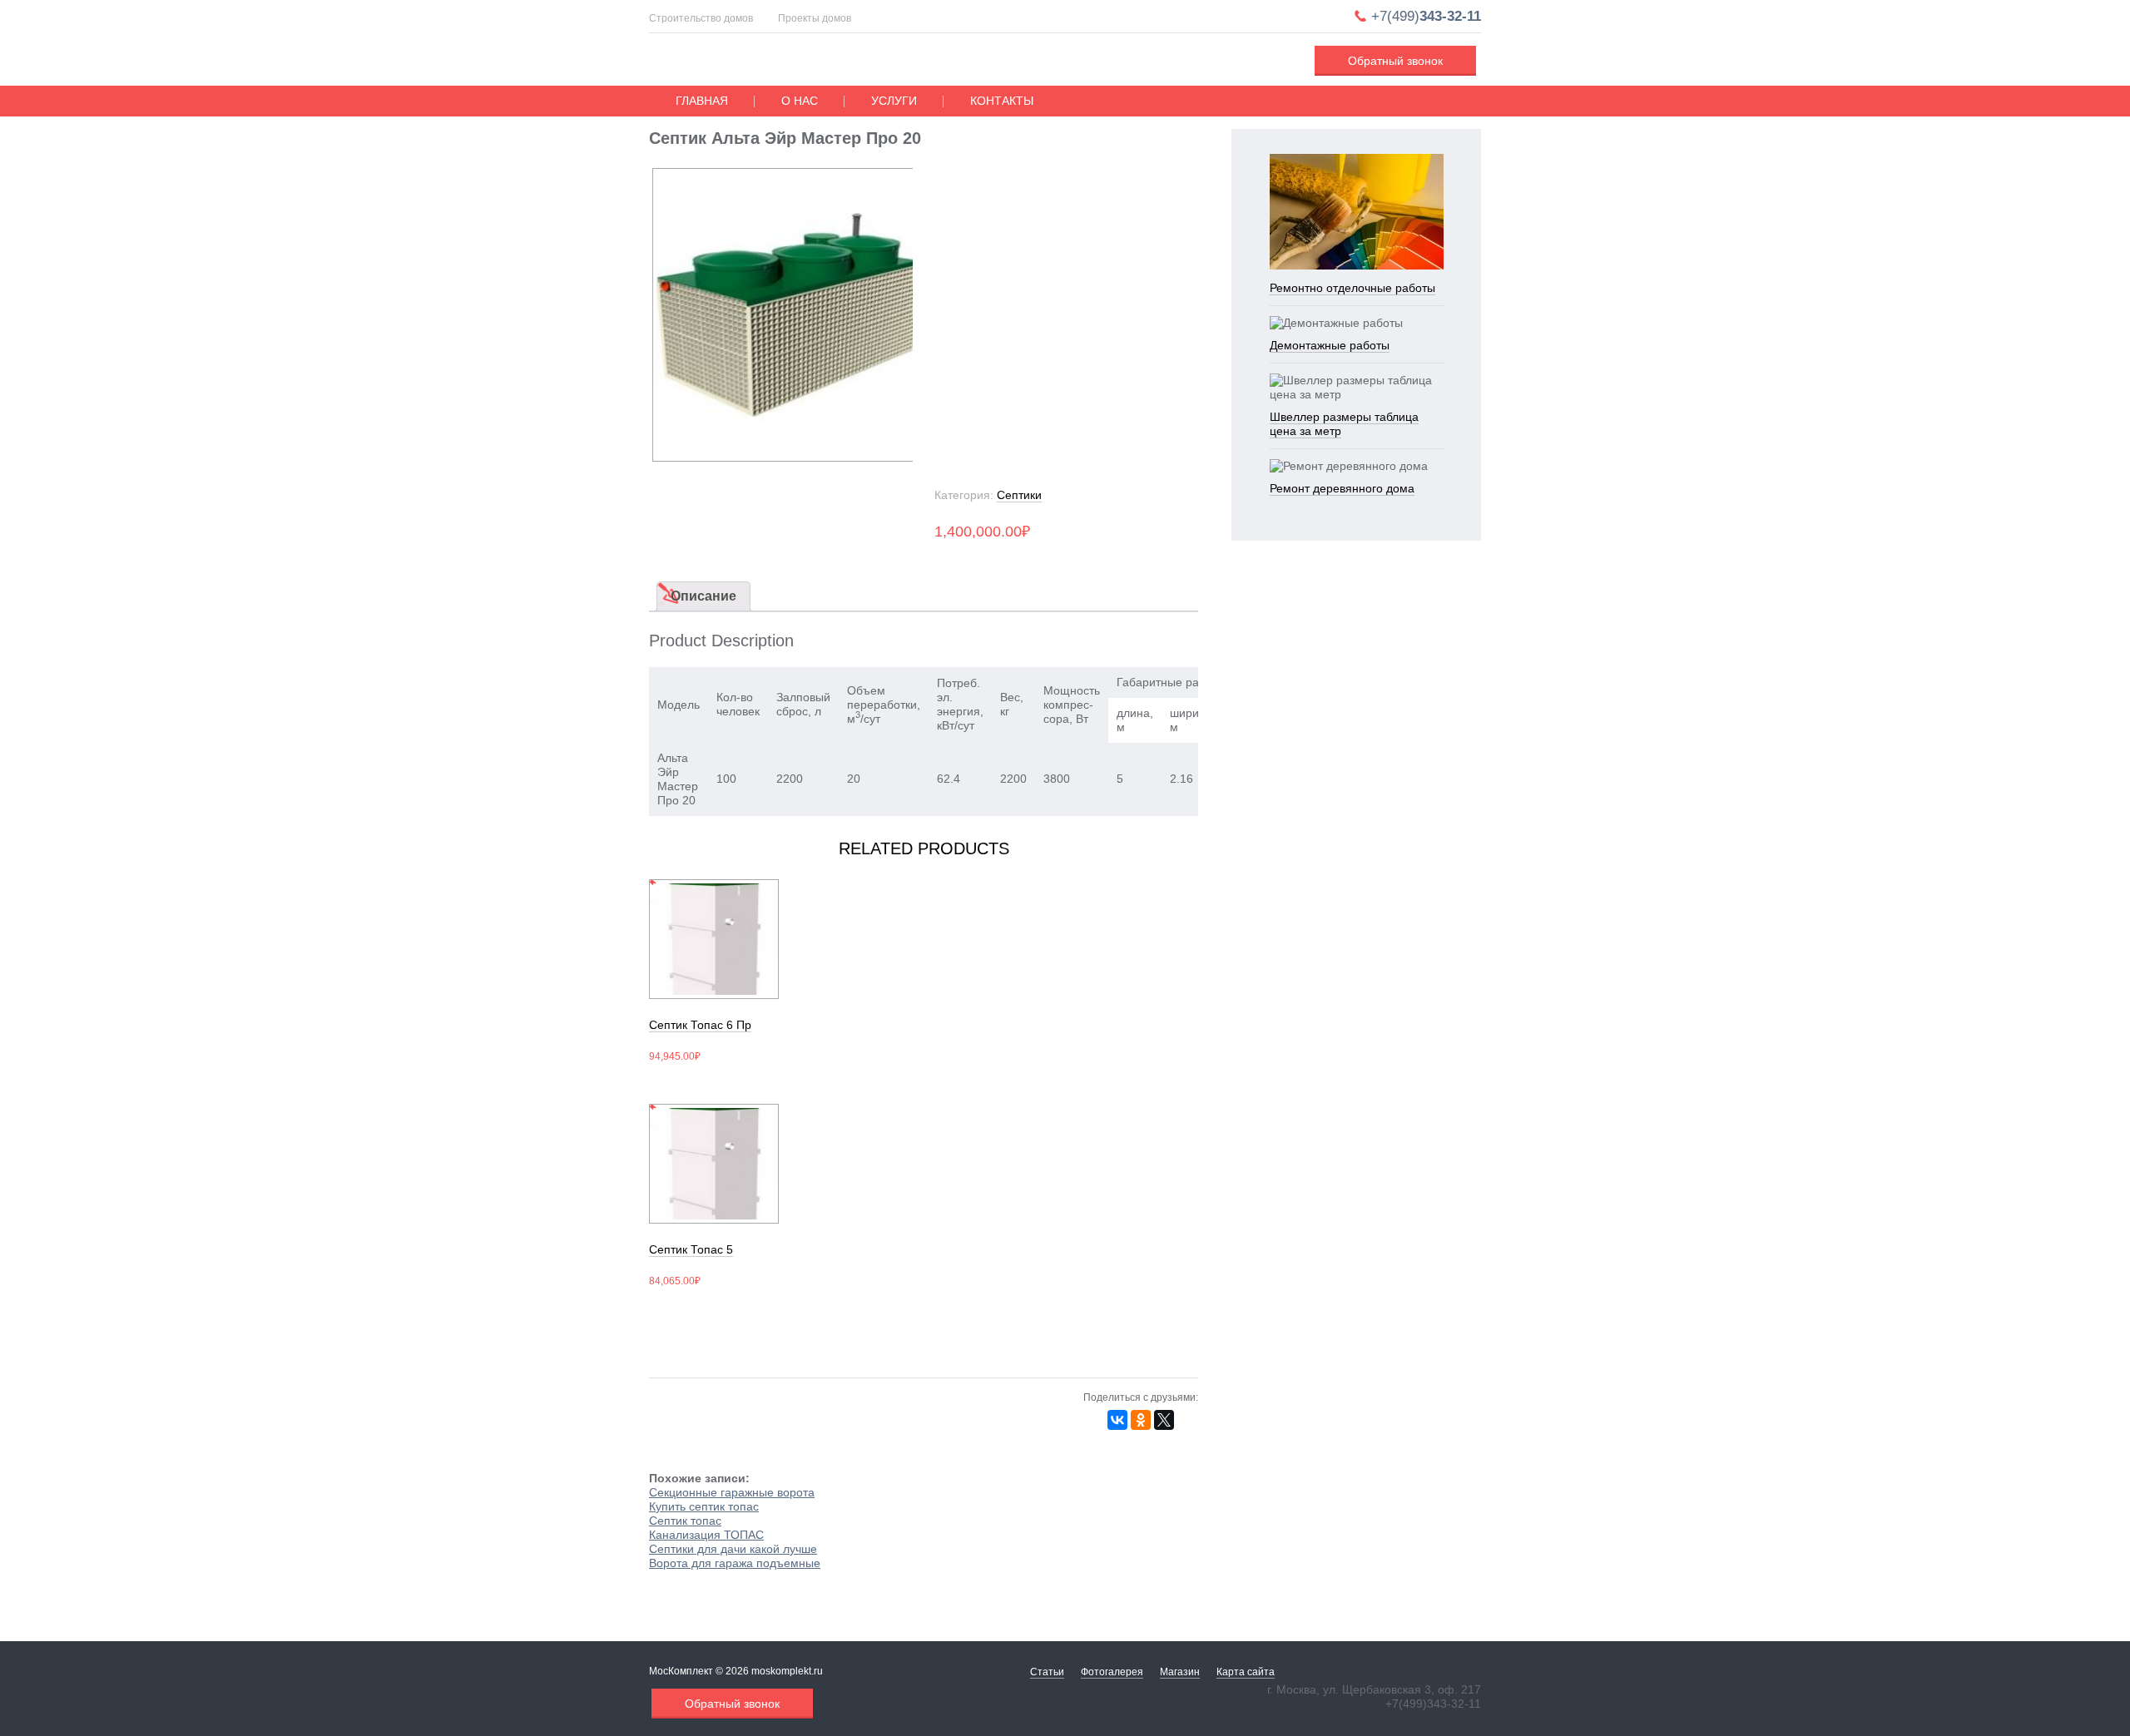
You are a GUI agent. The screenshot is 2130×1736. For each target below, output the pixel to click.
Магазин (1180, 1672)
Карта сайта (1246, 1672)
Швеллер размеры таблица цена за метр (1344, 424)
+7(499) (1426, 16)
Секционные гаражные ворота (732, 1492)
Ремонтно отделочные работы (1352, 288)
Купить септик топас (704, 1506)
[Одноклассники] (1141, 1420)
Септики (1019, 495)
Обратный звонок (1395, 61)
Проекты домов (815, 18)
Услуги (894, 101)
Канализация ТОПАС (706, 1535)
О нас (800, 101)
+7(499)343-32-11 (1433, 1704)
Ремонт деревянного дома (1342, 488)
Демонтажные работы (1330, 345)
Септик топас (685, 1521)
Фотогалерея (1112, 1672)
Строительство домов (701, 18)
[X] (1164, 1420)
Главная (702, 101)
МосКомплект (754, 62)
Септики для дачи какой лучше (733, 1549)
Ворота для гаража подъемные (735, 1563)
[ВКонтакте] (1117, 1420)
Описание (703, 596)
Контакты (1002, 101)
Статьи (1047, 1672)
